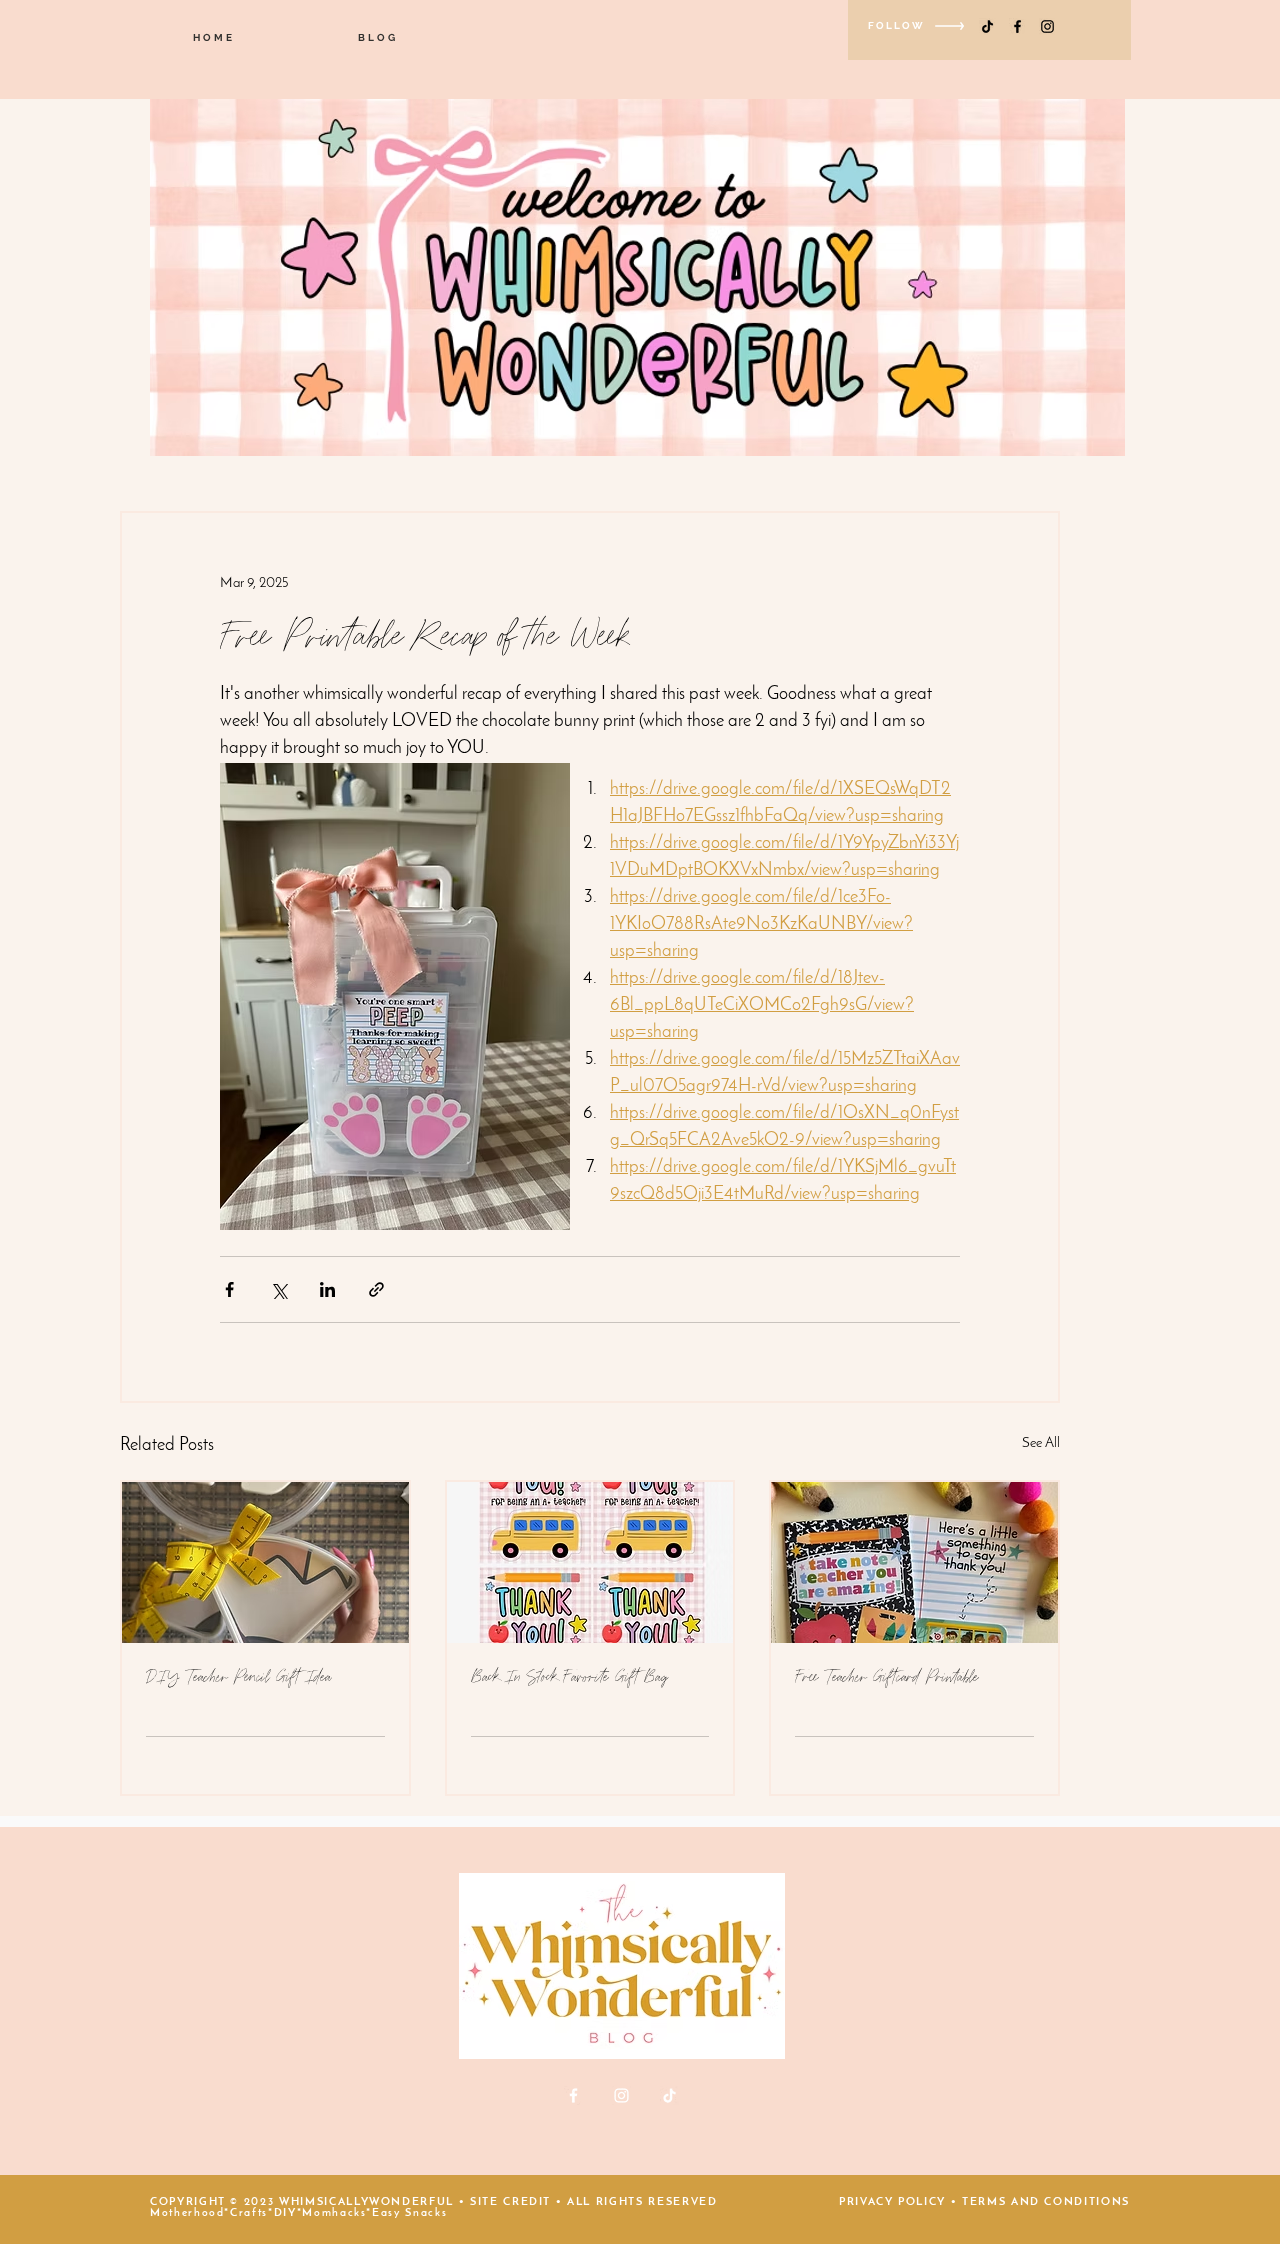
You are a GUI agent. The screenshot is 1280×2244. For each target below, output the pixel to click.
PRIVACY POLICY (892, 2202)
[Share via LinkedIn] (327, 1289)
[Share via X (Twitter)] (278, 1289)
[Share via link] (376, 1289)
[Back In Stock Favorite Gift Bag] (590, 1562)
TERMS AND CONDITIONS (1046, 2202)
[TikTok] (987, 26)
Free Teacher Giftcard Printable (887, 1677)
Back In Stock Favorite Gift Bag (569, 1677)
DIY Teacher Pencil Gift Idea (239, 1677)
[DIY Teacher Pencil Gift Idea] (265, 1562)
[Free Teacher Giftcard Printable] (914, 1562)
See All (1041, 1443)
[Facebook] (1017, 26)
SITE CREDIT (510, 2202)
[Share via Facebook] (229, 1289)
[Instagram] (1047, 26)
